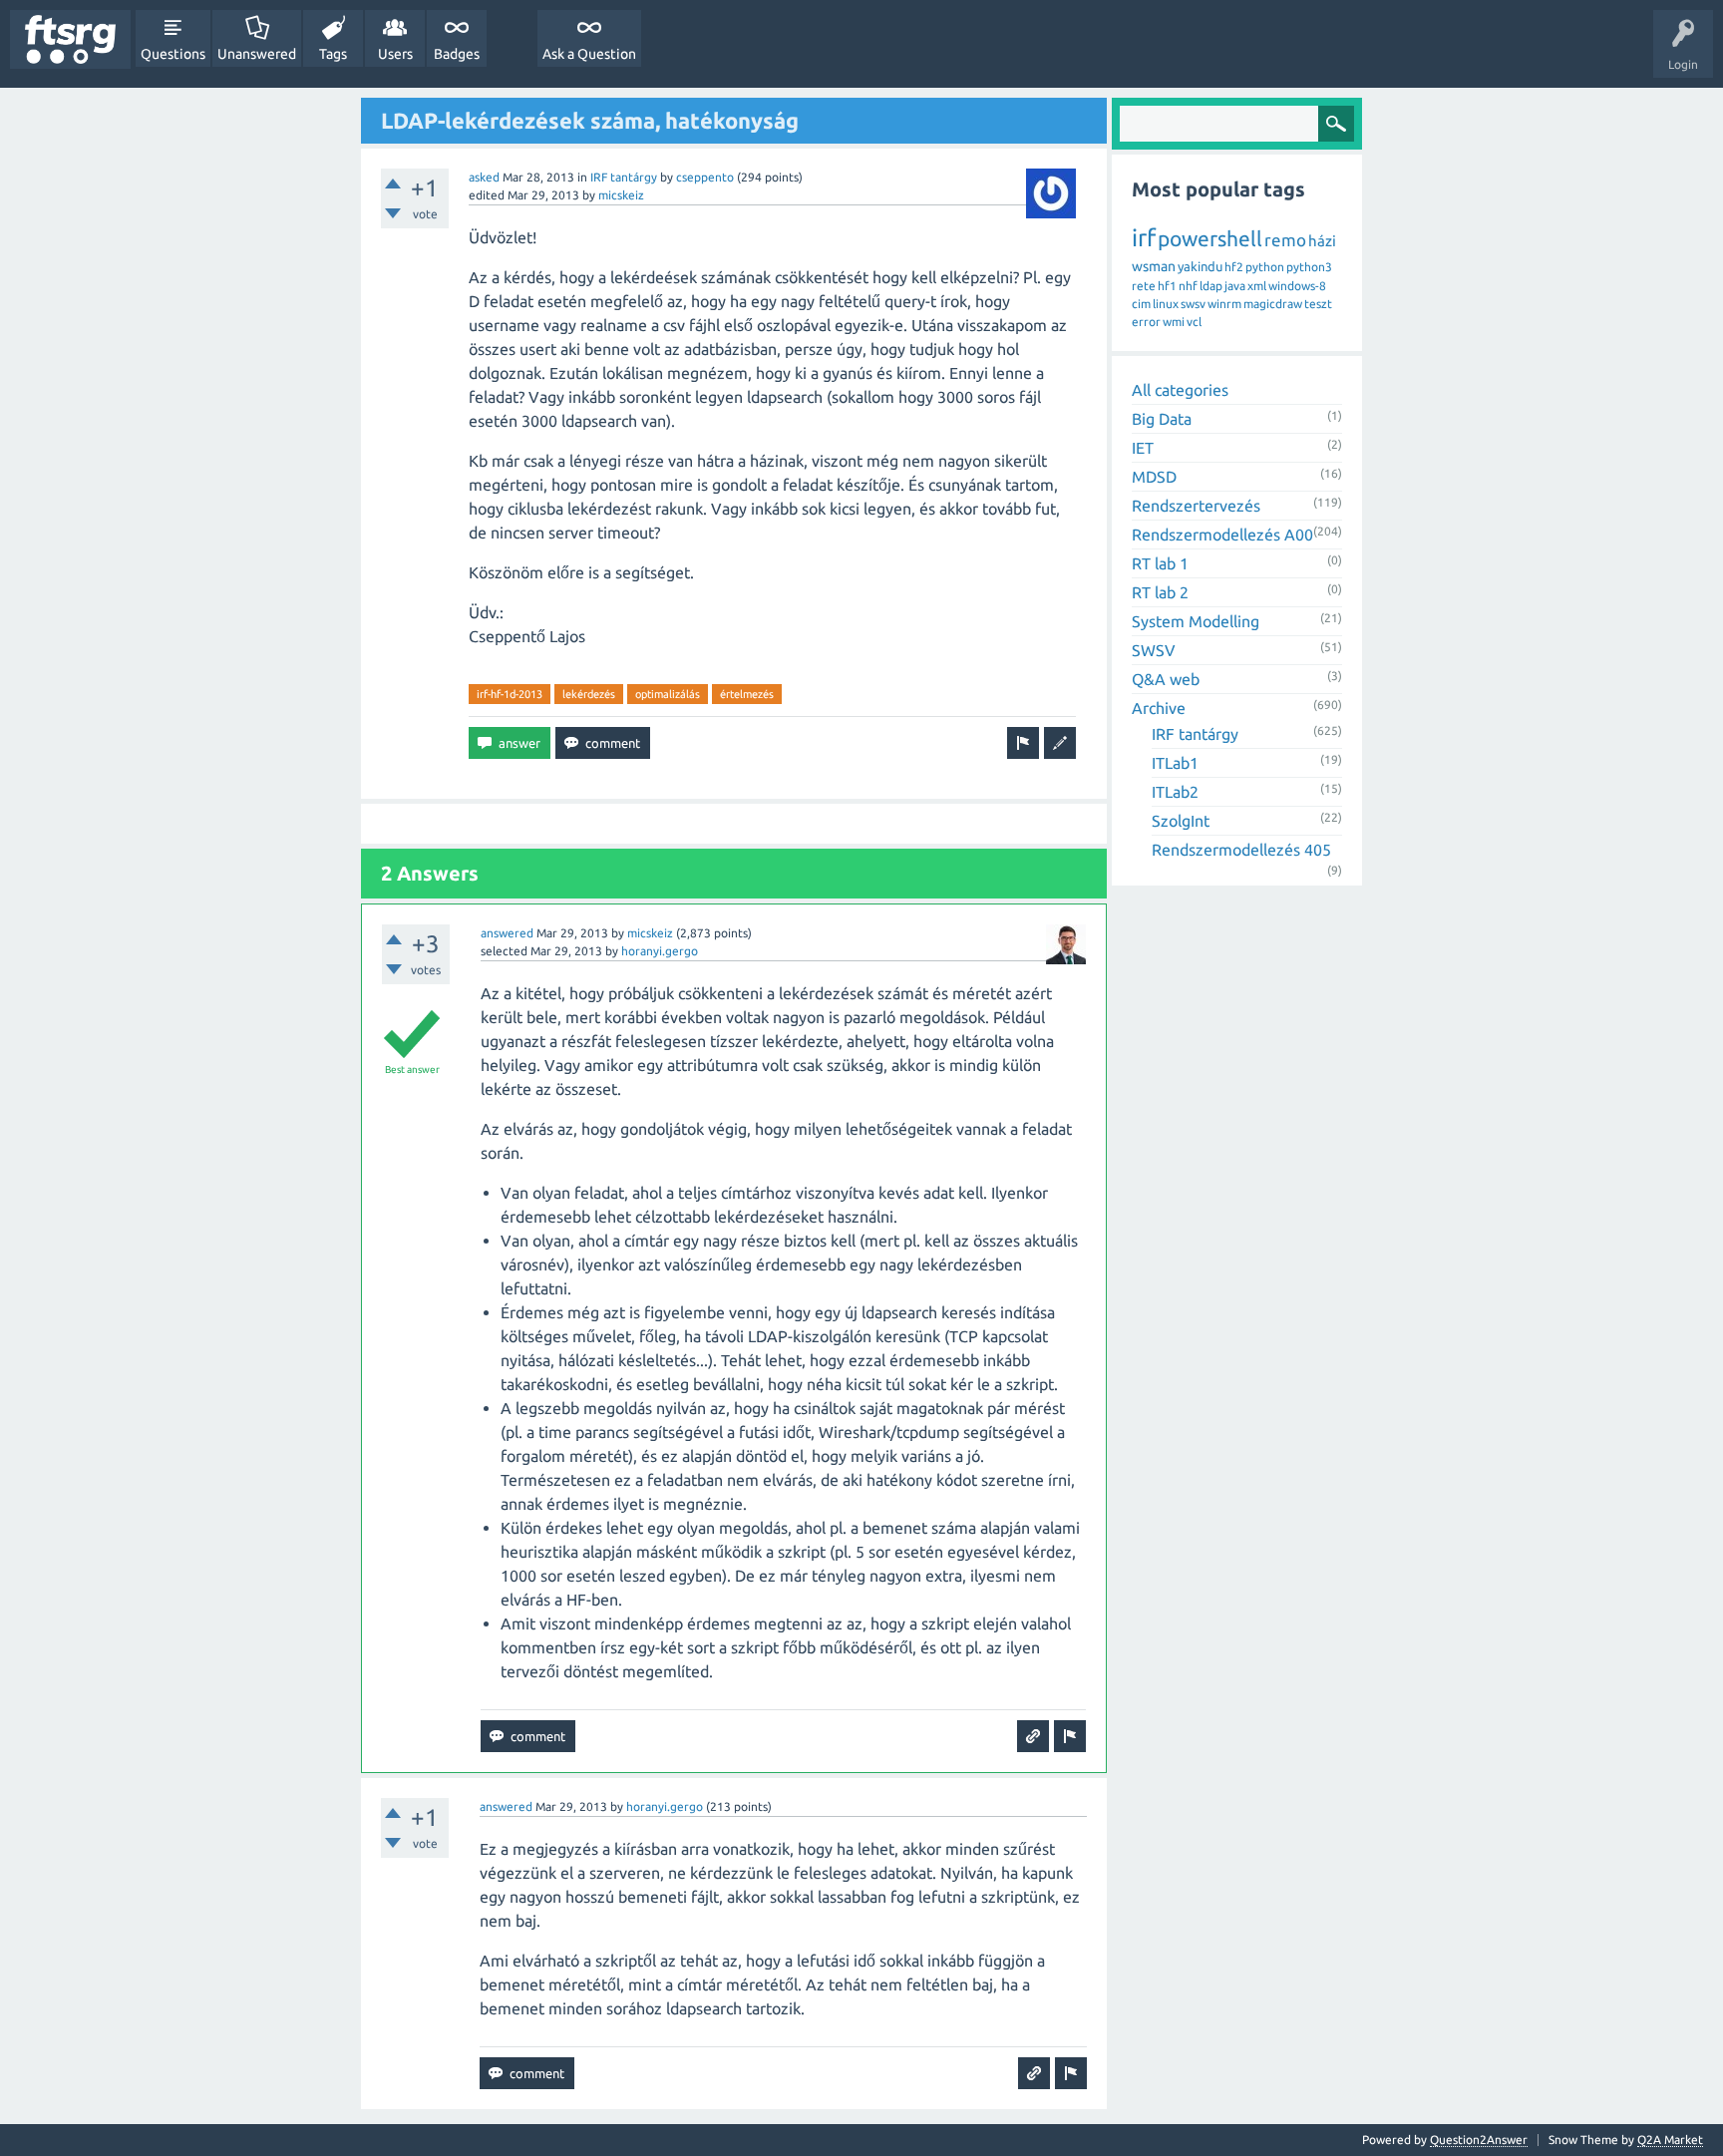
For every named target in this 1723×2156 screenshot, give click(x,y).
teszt (1318, 304)
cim (1141, 304)
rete (1144, 286)
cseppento (705, 177)
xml (1257, 286)
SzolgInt (1181, 821)
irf (1144, 238)
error (1146, 322)
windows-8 (1297, 286)
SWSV (1154, 650)
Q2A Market (1670, 2140)
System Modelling (1196, 621)
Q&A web (1166, 679)
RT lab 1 (1160, 563)
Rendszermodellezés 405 (1241, 850)
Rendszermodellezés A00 (1222, 535)
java (1235, 286)
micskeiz (621, 195)
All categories (1180, 390)
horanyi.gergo (660, 951)
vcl (1194, 322)
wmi (1174, 322)
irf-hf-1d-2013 (510, 694)
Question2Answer (1479, 2140)
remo (1285, 240)
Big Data (1162, 419)
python (1265, 267)
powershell (1210, 238)
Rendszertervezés (1196, 506)
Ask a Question (589, 54)
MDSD (1154, 477)
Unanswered (257, 54)
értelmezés (747, 694)
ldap (1211, 286)
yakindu (1200, 266)
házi (1322, 241)
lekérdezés (589, 694)
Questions (173, 54)
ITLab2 (1175, 792)
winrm (1224, 304)
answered (507, 933)
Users (395, 54)
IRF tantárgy (624, 177)
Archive (1159, 708)
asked (484, 177)
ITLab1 (1175, 763)
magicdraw (1273, 304)
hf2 (1234, 267)
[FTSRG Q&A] (70, 39)
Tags (333, 54)
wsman (1154, 266)
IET (1143, 448)
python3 (1309, 267)
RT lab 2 (1160, 592)
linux (1166, 304)
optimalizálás (668, 694)
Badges (457, 54)
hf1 (1167, 286)
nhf (1188, 286)
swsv (1193, 304)
